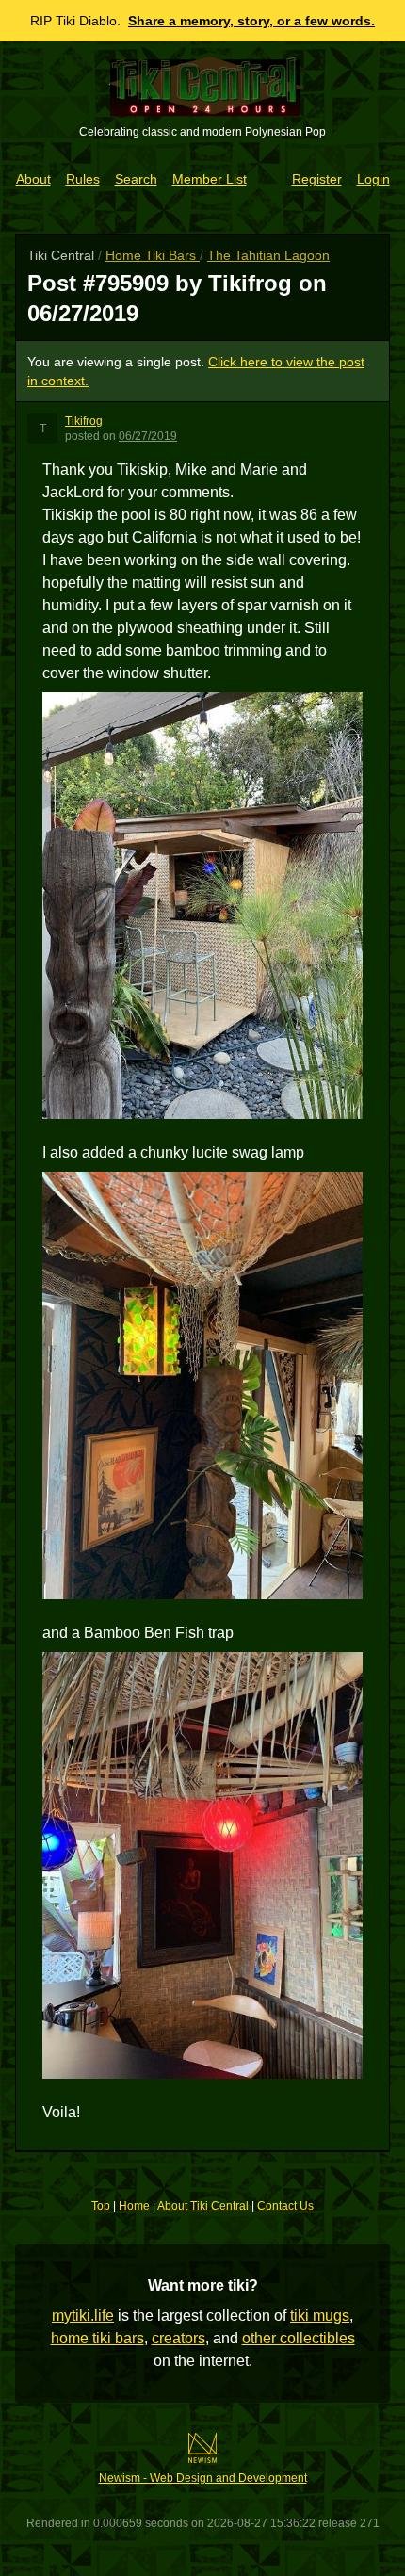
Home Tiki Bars (153, 255)
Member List (210, 179)
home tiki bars (97, 2338)
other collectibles (299, 2338)
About (33, 179)
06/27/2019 (148, 436)
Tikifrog (84, 421)
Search (136, 179)
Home (134, 2206)
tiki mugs (320, 2316)
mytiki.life (83, 2316)
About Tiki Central (203, 2206)
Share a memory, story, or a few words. (251, 21)
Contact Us (285, 2206)
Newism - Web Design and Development (203, 2478)
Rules (83, 179)
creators (178, 2338)
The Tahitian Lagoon (268, 255)
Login (373, 179)
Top (101, 2206)
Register (317, 179)
